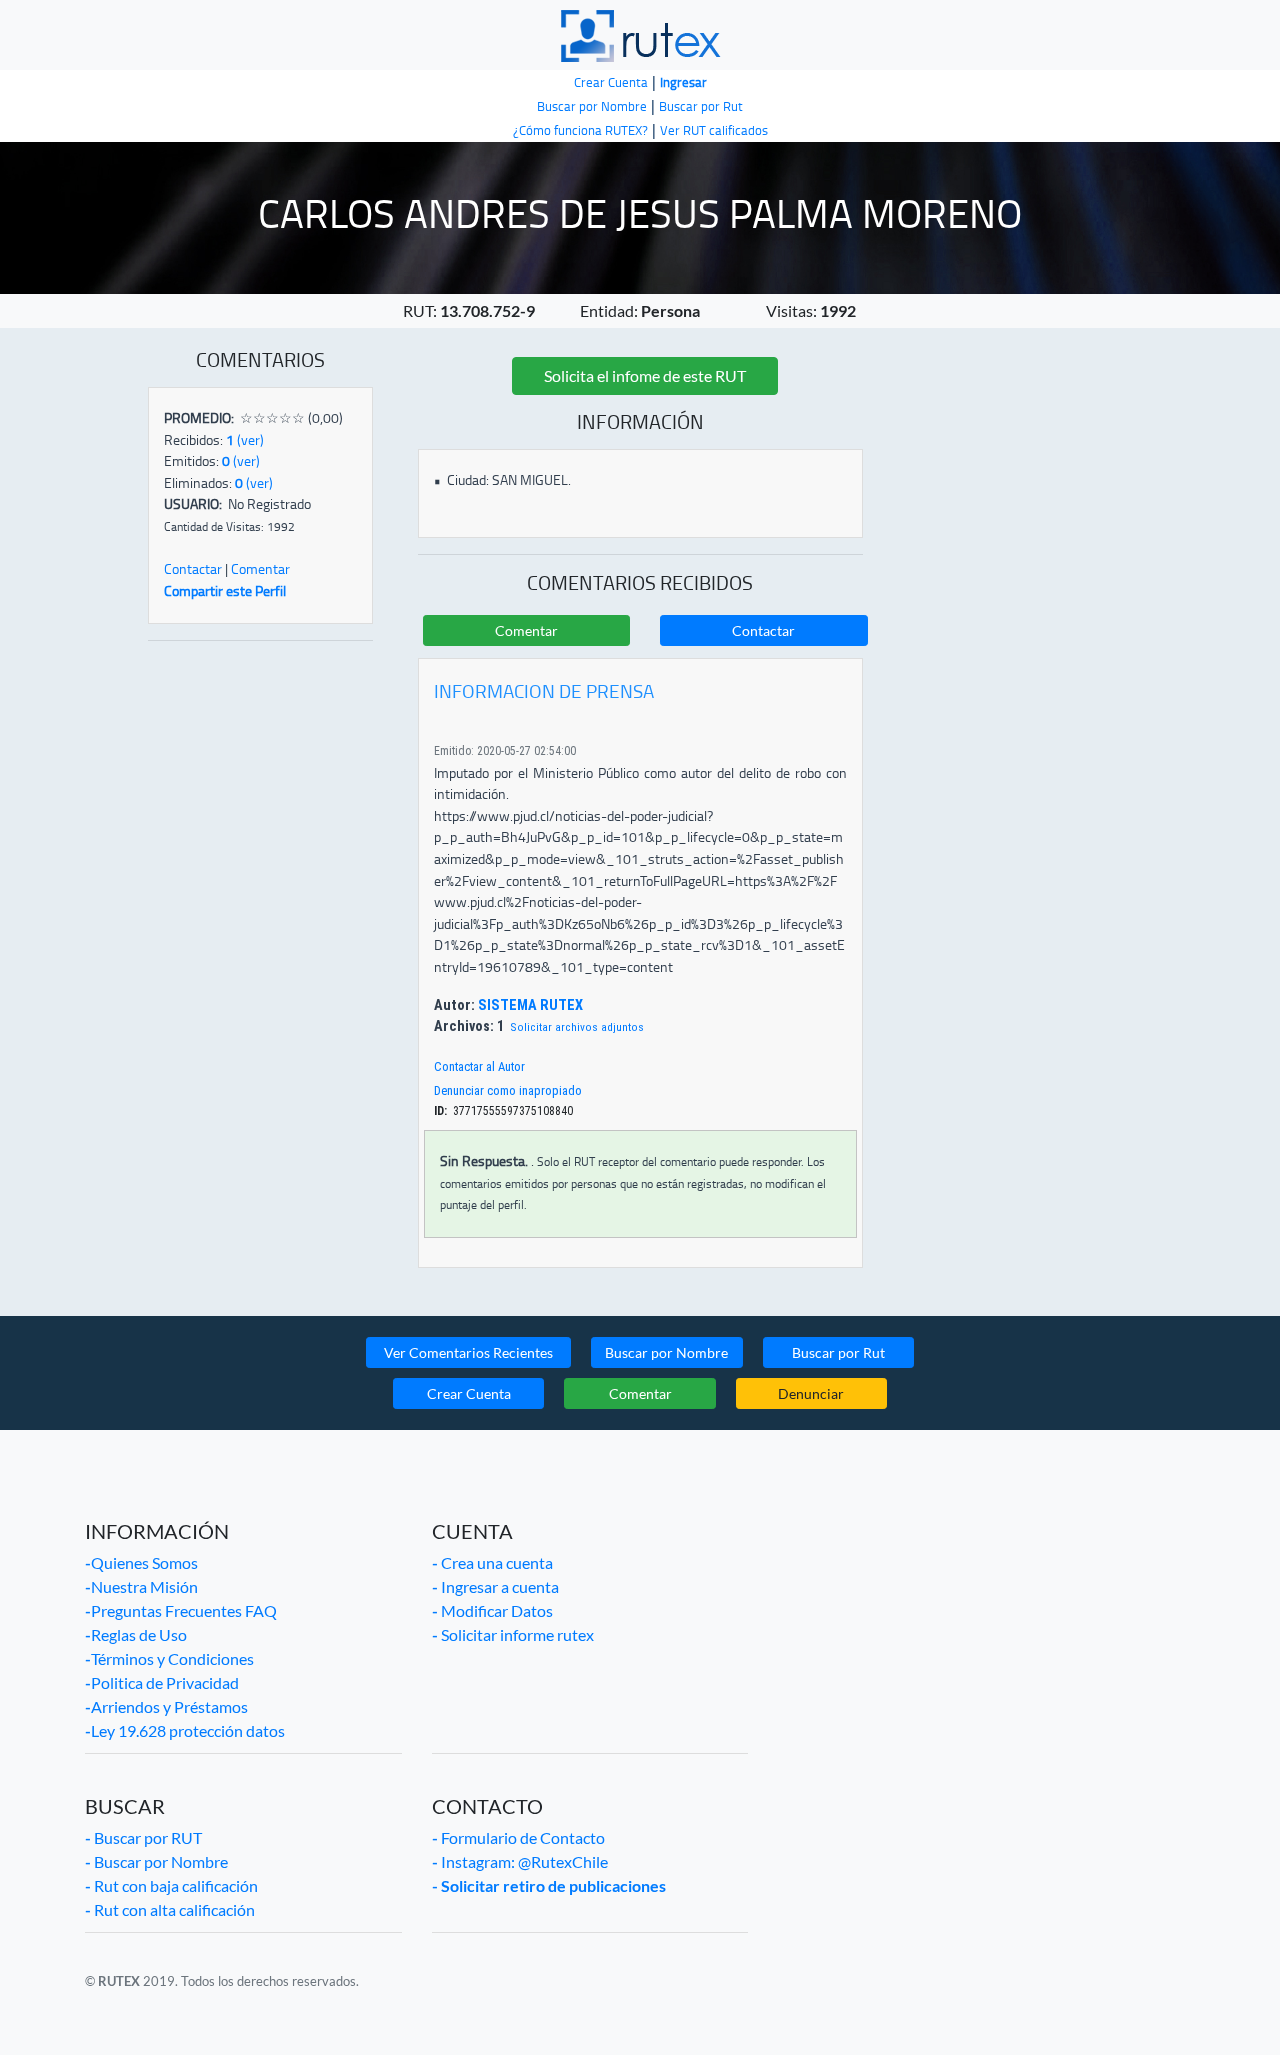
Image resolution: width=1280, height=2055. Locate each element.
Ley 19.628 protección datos (185, 1730)
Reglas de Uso (136, 1634)
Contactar (193, 569)
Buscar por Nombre (666, 1352)
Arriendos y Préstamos (166, 1706)
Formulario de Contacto (518, 1837)
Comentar (260, 569)
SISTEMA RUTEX (529, 1005)
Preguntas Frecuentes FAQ (181, 1610)
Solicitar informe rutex (513, 1634)
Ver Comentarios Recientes (468, 1352)
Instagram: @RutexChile (520, 1861)
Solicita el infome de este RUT (645, 375)
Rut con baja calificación (171, 1885)
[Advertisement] (260, 981)
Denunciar (811, 1393)
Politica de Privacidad (162, 1682)
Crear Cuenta (469, 1393)
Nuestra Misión (141, 1586)
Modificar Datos (492, 1610)
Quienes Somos (141, 1562)
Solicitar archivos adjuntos (577, 1027)
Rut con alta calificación (170, 1909)
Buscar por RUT (143, 1837)
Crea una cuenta (492, 1562)
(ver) (245, 440)
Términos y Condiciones (169, 1658)
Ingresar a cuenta (495, 1586)
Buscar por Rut (838, 1352)
